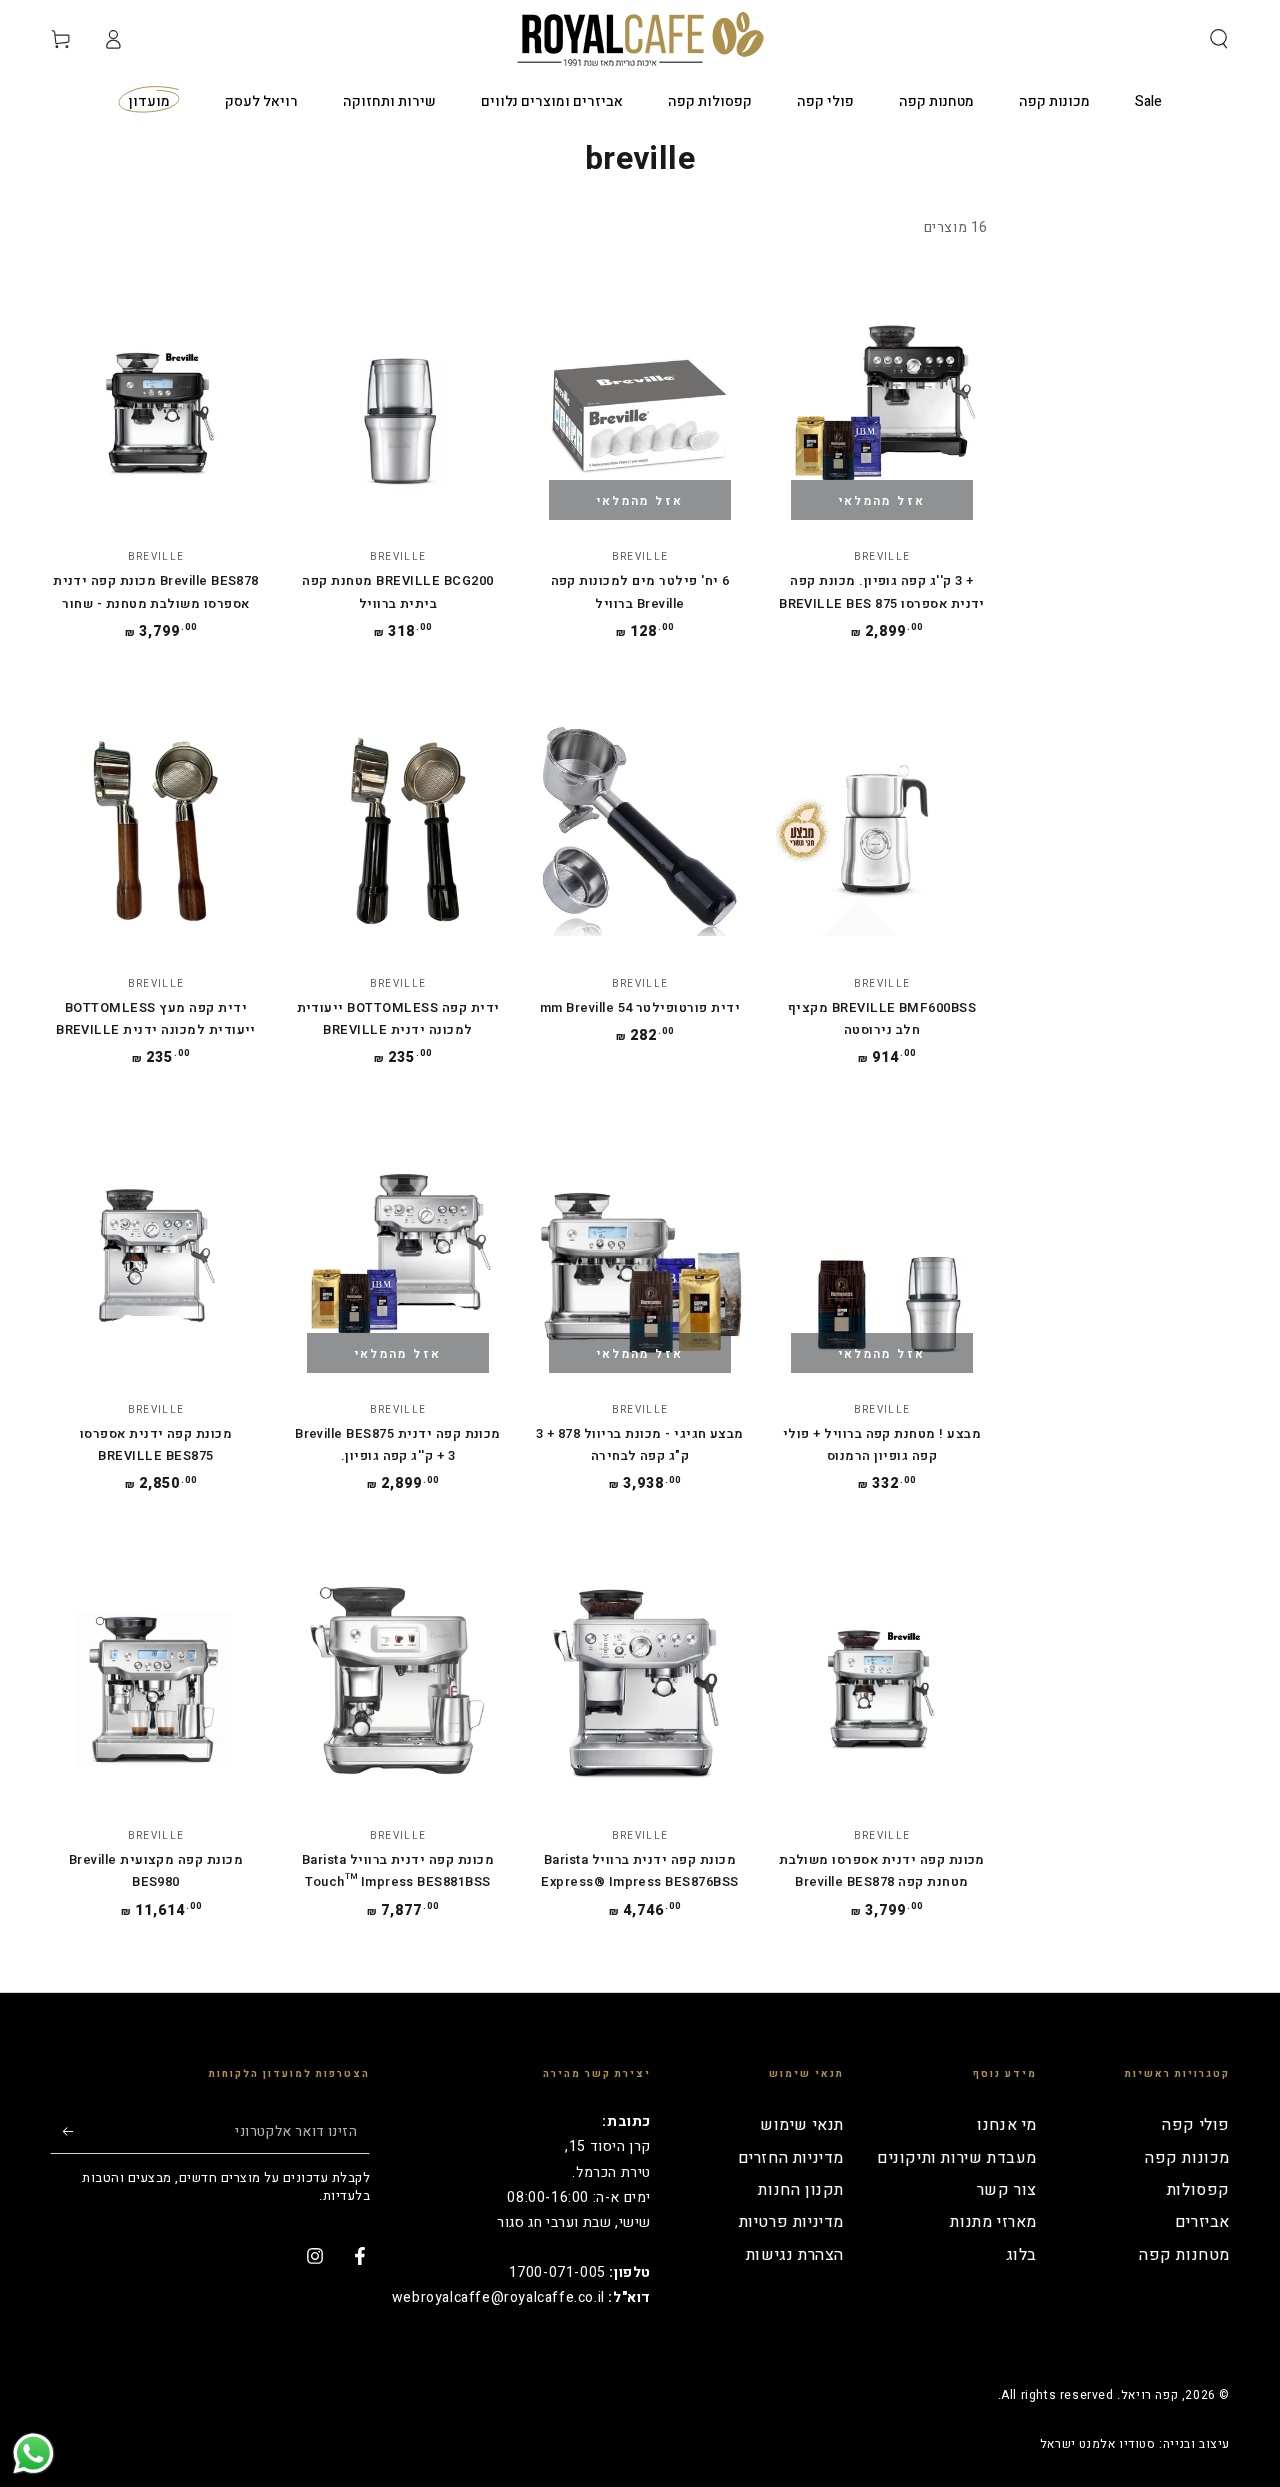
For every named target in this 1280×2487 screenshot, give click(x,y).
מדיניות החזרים (791, 2158)
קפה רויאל (1149, 2395)
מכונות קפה (1187, 2158)
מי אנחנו (1007, 2125)
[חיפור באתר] (1219, 39)
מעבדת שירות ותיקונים (957, 2158)
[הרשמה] (61, 2131)
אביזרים (1202, 2222)
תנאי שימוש (802, 2125)
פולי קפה (1196, 2125)
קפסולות (1198, 2190)
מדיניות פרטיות (791, 2222)
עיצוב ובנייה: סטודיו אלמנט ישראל (1135, 2444)
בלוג (1021, 2255)
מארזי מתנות (993, 2222)
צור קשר (1007, 2190)
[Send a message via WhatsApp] (33, 2453)
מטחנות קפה (1184, 2255)
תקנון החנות (801, 2190)
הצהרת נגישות (795, 2255)
